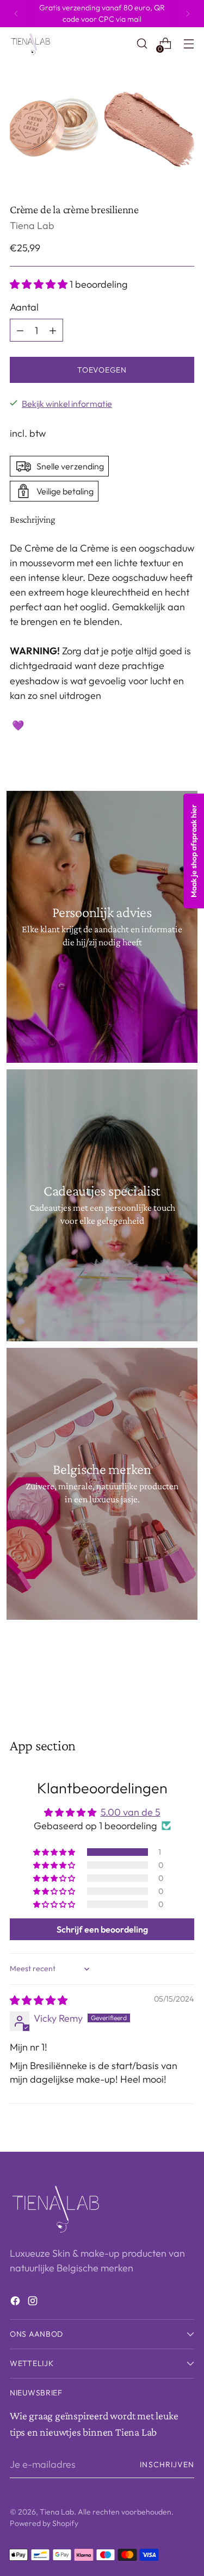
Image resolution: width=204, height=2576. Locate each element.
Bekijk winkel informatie (67, 404)
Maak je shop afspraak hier (194, 851)
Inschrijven (167, 2464)
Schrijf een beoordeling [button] (102, 1929)
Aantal (24, 307)
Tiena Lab (32, 225)
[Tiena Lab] (34, 44)
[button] (40, 284)
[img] (39, 2000)
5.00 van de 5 (131, 1812)
